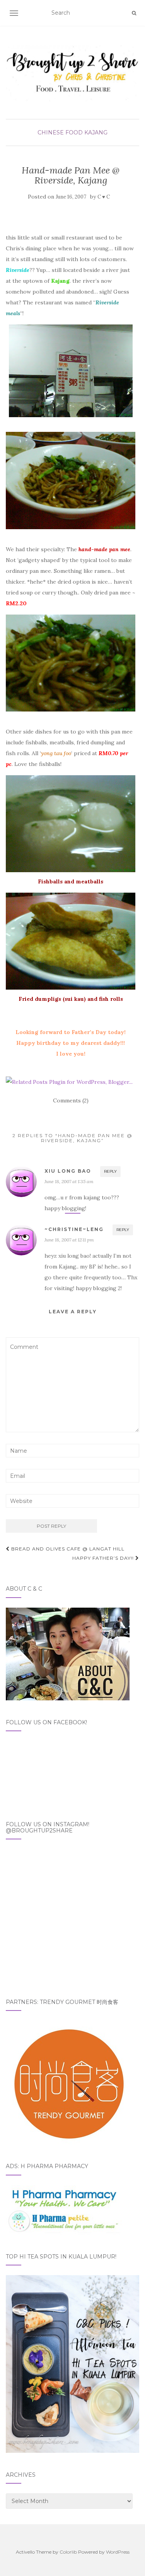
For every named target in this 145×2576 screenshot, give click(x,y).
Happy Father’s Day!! (104, 1558)
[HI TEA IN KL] (72, 2364)
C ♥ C (104, 197)
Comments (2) (71, 1100)
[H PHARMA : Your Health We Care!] (64, 2209)
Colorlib (68, 2552)
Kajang (96, 132)
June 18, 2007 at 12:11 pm (69, 1240)
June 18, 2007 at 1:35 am (69, 1181)
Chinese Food (60, 132)
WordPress (118, 2552)
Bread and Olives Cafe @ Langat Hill (67, 1549)
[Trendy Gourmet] (68, 2082)
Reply (110, 1171)
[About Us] (68, 1653)
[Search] (134, 13)
